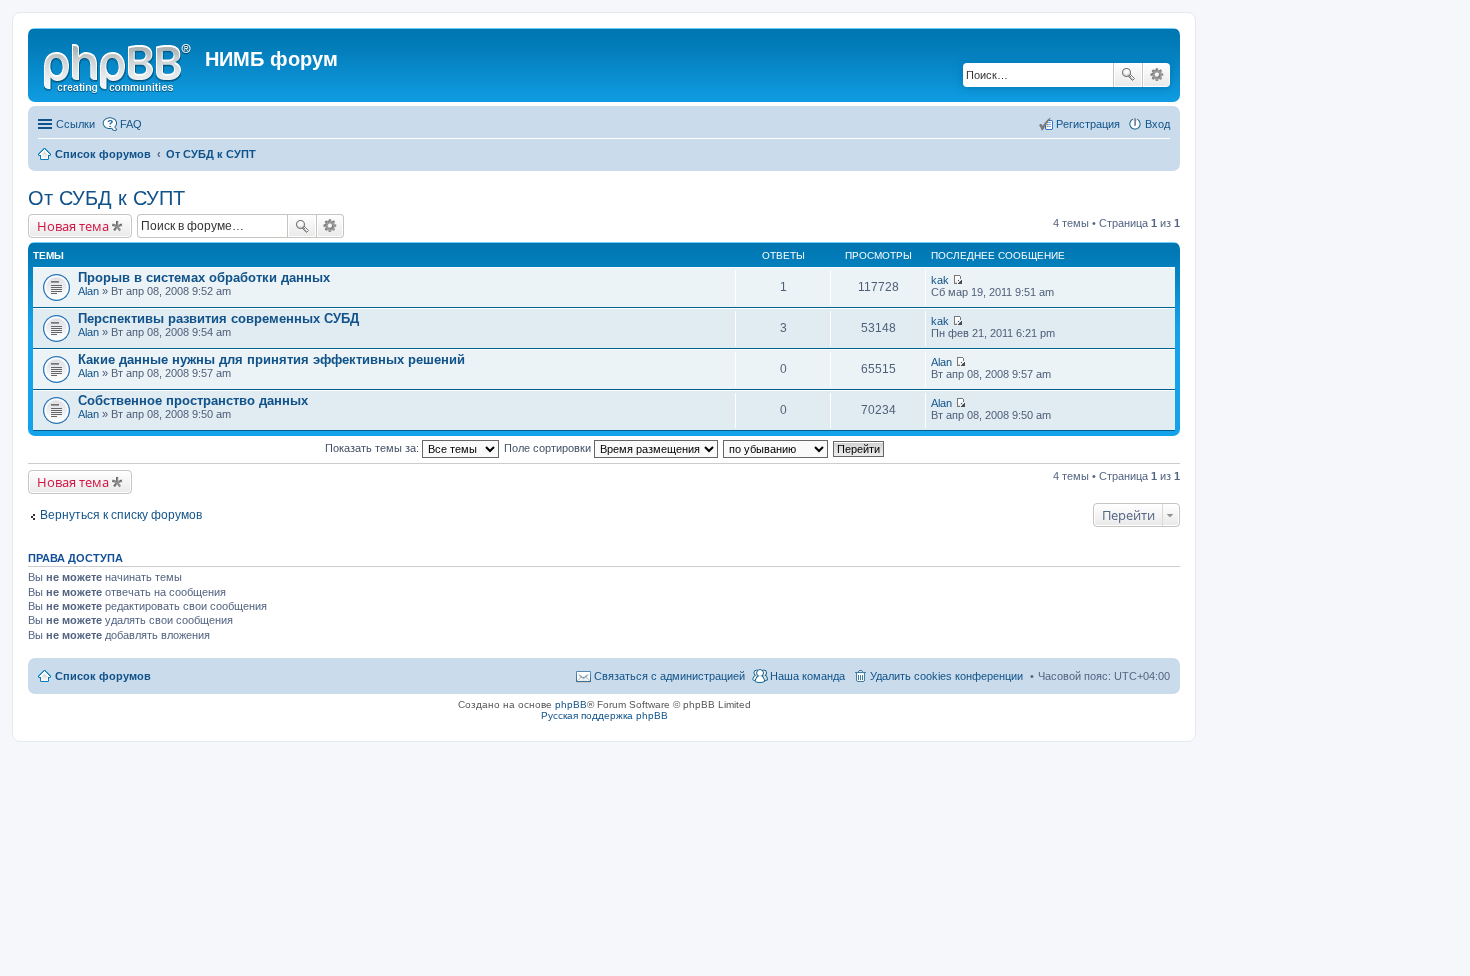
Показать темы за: (373, 448)
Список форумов (103, 676)
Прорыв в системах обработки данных (204, 277)
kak (940, 280)
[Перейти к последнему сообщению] (957, 280)
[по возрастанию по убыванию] (776, 448)
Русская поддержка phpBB (604, 715)
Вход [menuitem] (1157, 124)
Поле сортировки (549, 448)
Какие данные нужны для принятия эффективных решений (271, 359)
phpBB (571, 704)
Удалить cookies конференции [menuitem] (946, 676)
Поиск (1128, 75)
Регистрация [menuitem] (1088, 124)
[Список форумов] (119, 65)
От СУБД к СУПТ (106, 198)
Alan (88, 291)
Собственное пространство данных (193, 400)
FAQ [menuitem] (131, 124)
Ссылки (75, 124)
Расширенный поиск (1156, 75)
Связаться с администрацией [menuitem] (669, 676)
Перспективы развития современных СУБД (218, 318)
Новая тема (73, 226)
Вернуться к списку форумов (121, 515)
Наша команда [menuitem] (807, 676)
